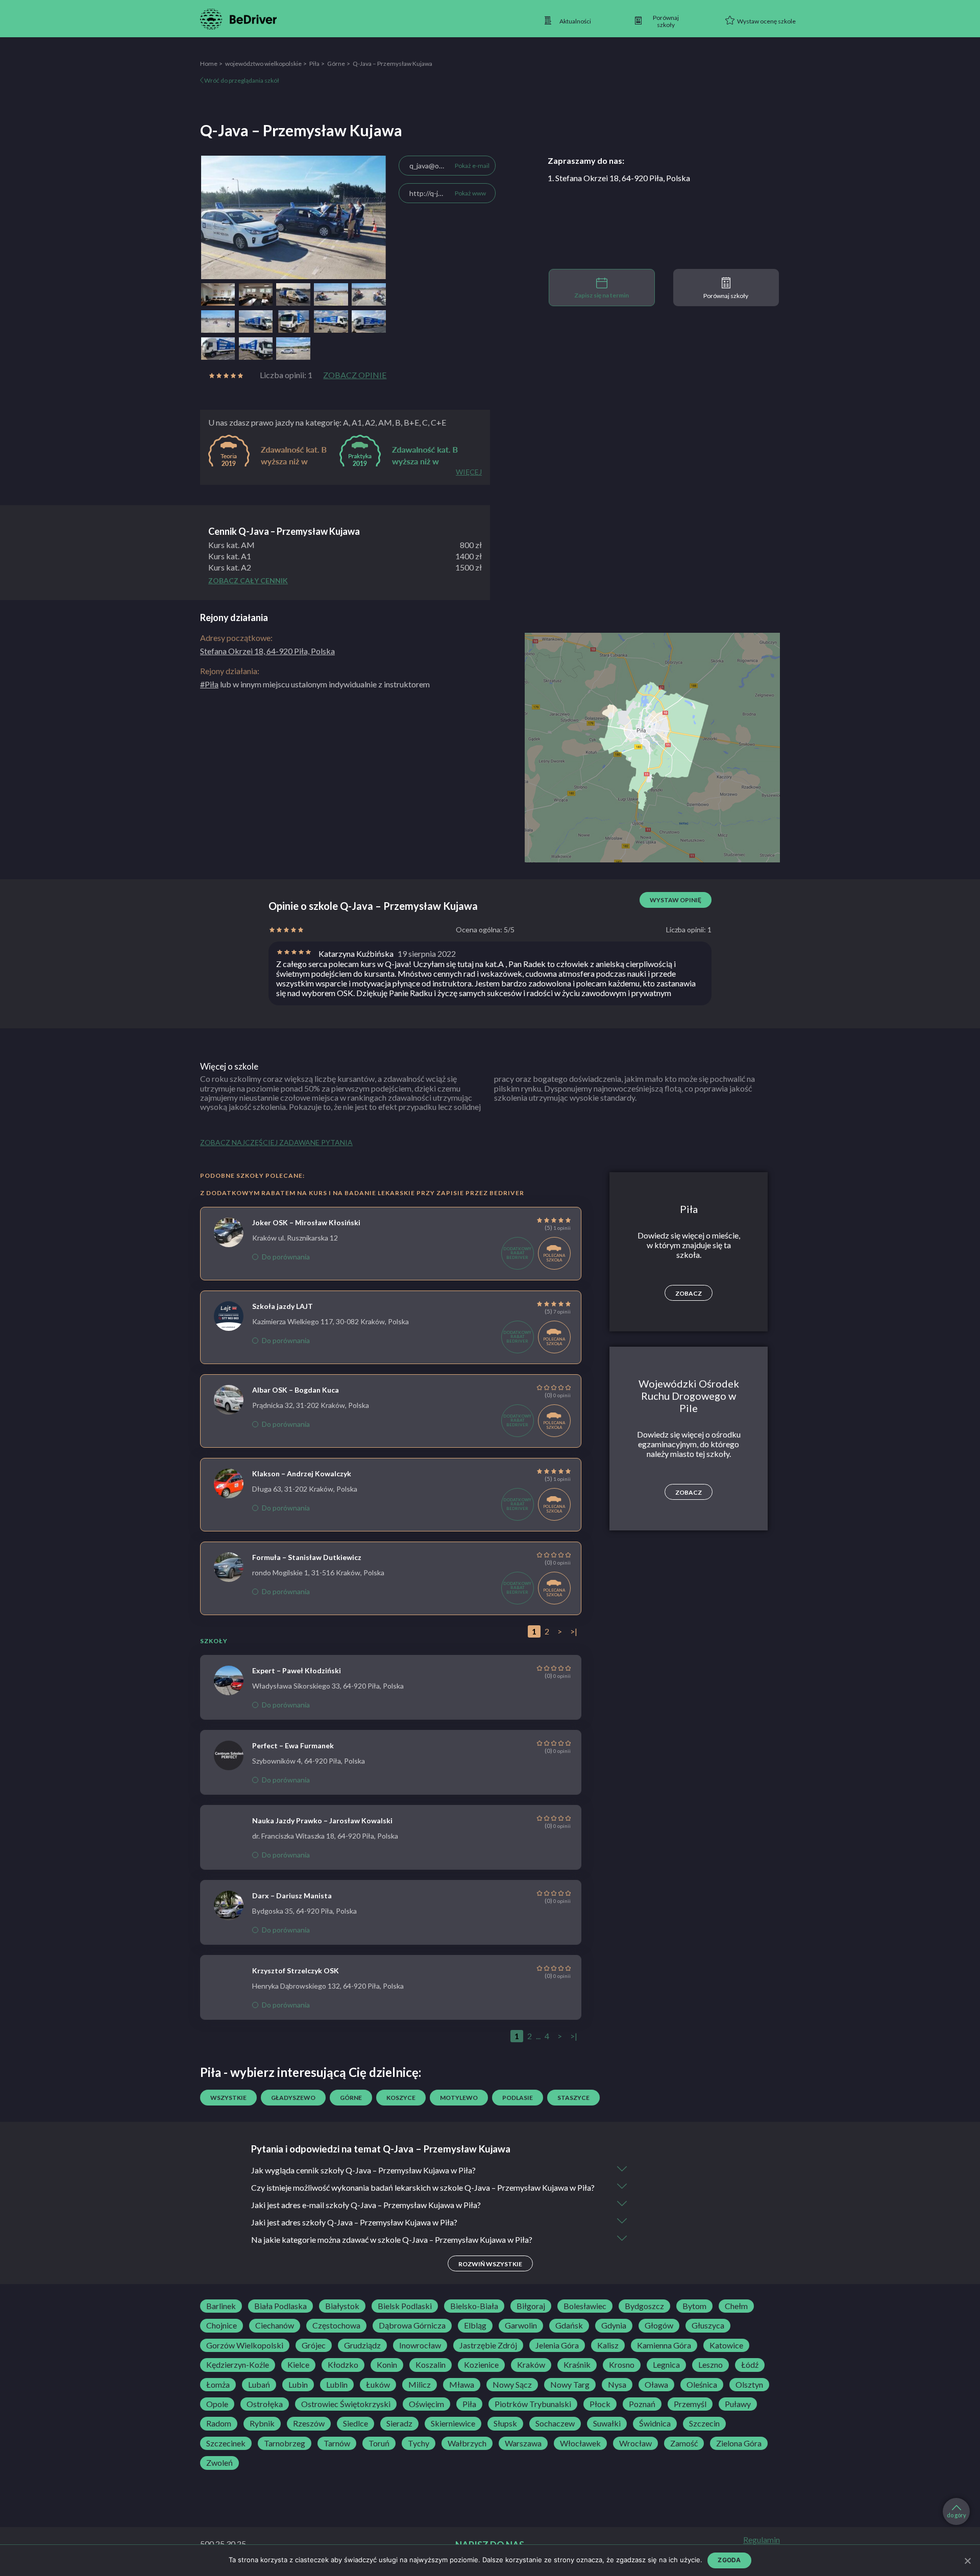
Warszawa (523, 2443)
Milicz (420, 2385)
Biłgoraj (531, 2306)
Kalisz (608, 2345)
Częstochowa (336, 2325)
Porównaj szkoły (726, 296)
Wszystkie (228, 2098)
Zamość (684, 2443)
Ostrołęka (265, 2404)
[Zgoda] (967, 2561)
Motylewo (459, 2098)
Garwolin (521, 2325)
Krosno (622, 2365)
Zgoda (729, 2560)
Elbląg (475, 2325)
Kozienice (481, 2365)
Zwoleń (219, 2463)
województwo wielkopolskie (263, 64)
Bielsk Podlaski (405, 2306)
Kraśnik (577, 2365)
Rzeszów (309, 2423)
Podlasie (518, 2098)
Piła (314, 64)
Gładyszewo (293, 2098)
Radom (219, 2423)
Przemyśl (690, 2404)
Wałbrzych (467, 2443)
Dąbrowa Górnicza (412, 2325)
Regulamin (762, 2540)
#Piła (209, 684)
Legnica (666, 2365)
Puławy (738, 2404)
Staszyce (573, 2098)
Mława (462, 2385)
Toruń (379, 2443)
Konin (387, 2365)
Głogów (659, 2325)
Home (209, 64)
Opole (217, 2404)
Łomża (218, 2385)
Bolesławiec (585, 2306)
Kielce (298, 2365)
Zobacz (689, 1293)
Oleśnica (702, 2385)
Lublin (337, 2385)
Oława (656, 2385)
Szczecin (704, 2423)
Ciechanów (275, 2325)
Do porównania (286, 1257)
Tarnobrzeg (285, 2443)
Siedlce (356, 2423)
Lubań (259, 2385)
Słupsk (505, 2423)
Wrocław (635, 2443)
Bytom (694, 2306)
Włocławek (580, 2443)
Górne (336, 64)
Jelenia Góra (557, 2345)
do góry (957, 2515)
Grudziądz (362, 2345)
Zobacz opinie (355, 375)
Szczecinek (226, 2443)
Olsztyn (749, 2385)
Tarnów (337, 2443)
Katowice (726, 2345)
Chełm (736, 2306)
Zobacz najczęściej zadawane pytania (276, 1142)
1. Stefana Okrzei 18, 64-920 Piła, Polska (619, 178)
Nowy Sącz (512, 2385)
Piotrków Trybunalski (533, 2404)
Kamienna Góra (664, 2345)
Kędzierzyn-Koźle (238, 2365)
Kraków (531, 2365)
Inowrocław (420, 2345)
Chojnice (222, 2325)
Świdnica (655, 2423)
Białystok (342, 2306)
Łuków (378, 2385)
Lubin (298, 2385)
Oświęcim (426, 2404)
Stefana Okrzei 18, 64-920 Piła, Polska (267, 651)
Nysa (617, 2385)
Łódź (750, 2365)
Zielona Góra (739, 2443)
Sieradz (399, 2423)
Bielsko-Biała (474, 2306)
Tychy (419, 2443)
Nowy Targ (570, 2385)
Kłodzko (343, 2365)
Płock (600, 2404)
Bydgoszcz (644, 2306)
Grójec (314, 2345)
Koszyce (401, 2098)
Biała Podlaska (280, 2306)
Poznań (642, 2404)
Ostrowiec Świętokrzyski (346, 2404)
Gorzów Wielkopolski (245, 2345)
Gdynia (614, 2325)
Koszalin (431, 2365)
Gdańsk (569, 2325)
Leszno (710, 2365)
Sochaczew (555, 2423)
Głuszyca (708, 2325)
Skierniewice (453, 2423)
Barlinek (221, 2306)
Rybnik (262, 2423)
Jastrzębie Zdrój (488, 2345)
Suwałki (607, 2423)
